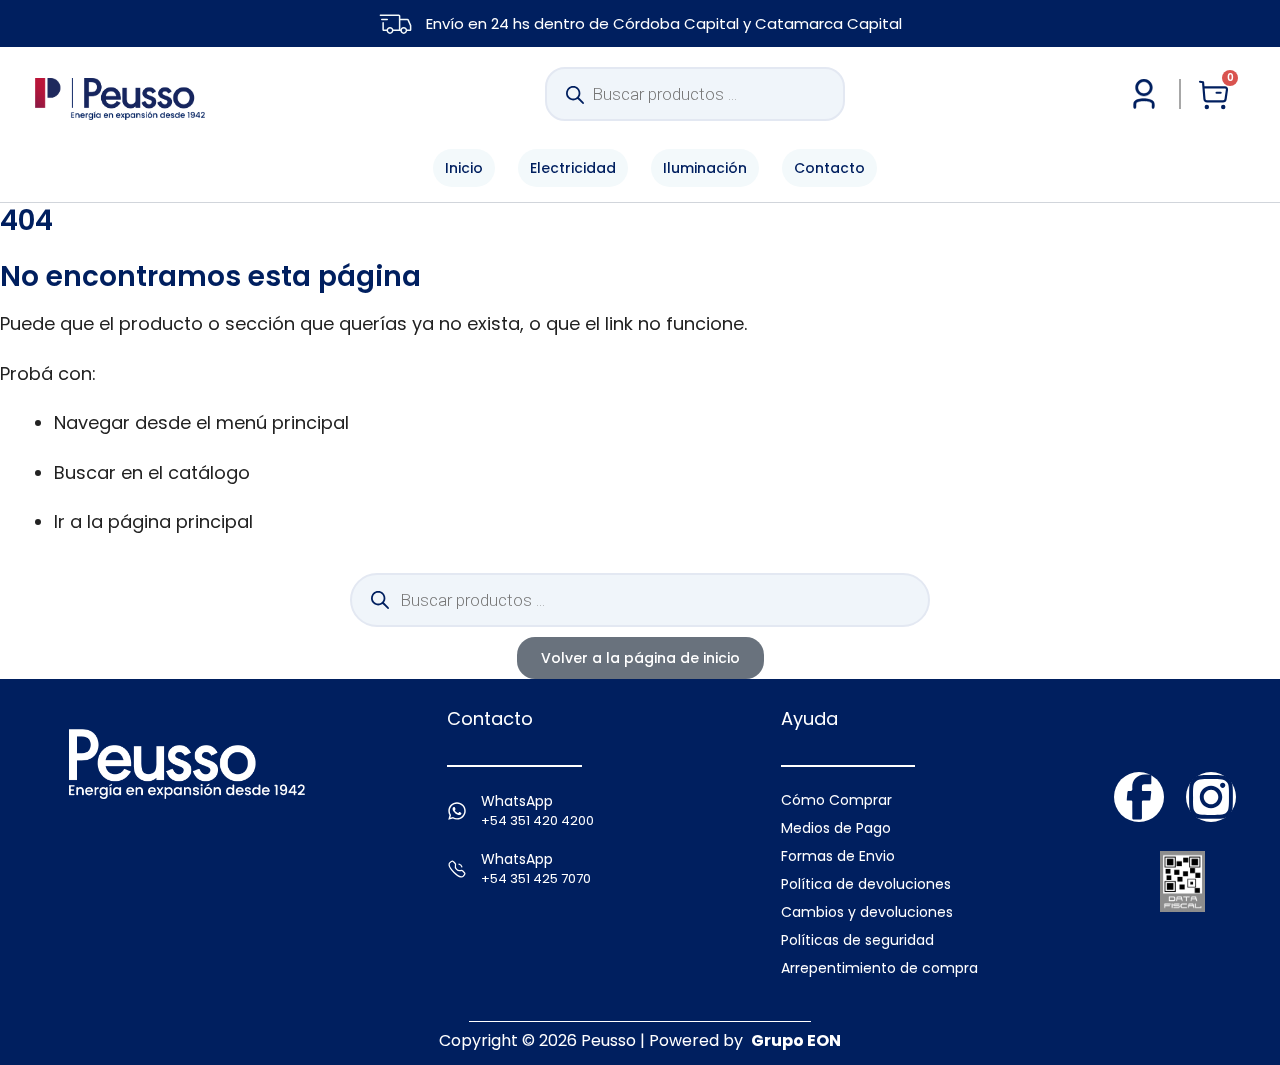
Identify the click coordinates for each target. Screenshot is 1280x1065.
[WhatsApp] (457, 811)
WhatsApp (517, 801)
